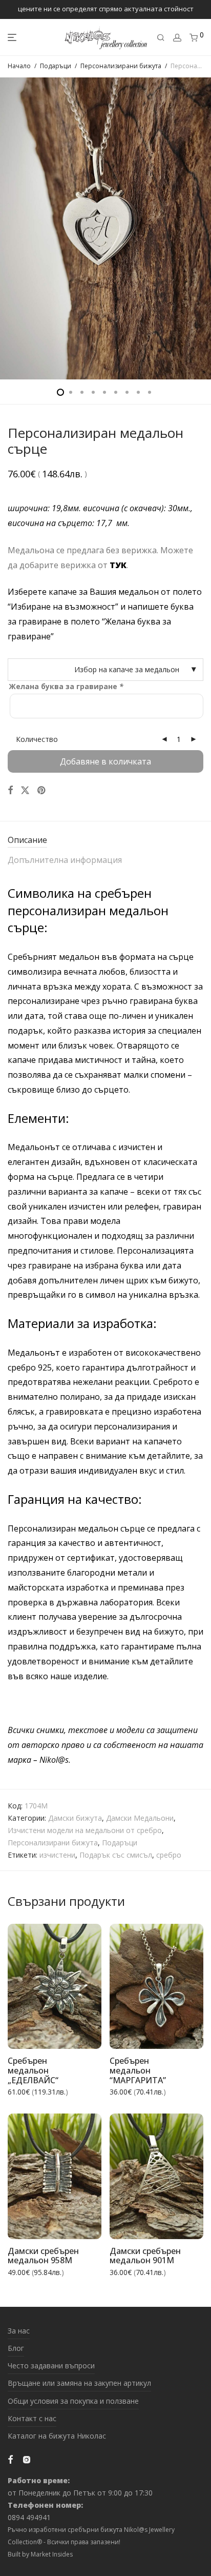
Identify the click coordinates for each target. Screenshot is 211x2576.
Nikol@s (54, 1760)
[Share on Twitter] (25, 790)
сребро (169, 1855)
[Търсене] (161, 38)
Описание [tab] (27, 840)
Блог (16, 2348)
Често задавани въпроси (51, 2366)
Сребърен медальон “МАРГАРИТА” (138, 2070)
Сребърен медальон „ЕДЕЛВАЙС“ (33, 2070)
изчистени (57, 1855)
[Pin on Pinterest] (42, 790)
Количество (37, 739)
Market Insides (52, 2554)
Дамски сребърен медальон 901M (145, 2256)
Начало (19, 66)
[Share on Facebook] (10, 790)
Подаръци (56, 66)
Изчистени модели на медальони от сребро (85, 1830)
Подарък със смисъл (116, 1855)
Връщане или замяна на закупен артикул (79, 2383)
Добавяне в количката (105, 761)
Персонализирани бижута (121, 66)
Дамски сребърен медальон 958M (43, 2256)
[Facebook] (10, 2459)
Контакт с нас (32, 2418)
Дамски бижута (75, 1818)
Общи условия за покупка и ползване (73, 2401)
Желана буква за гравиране (66, 686)
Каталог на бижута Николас (57, 2436)
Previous (10, 228)
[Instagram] (27, 2459)
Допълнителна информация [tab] (65, 860)
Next (201, 228)
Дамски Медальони (140, 1818)
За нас (19, 2331)
